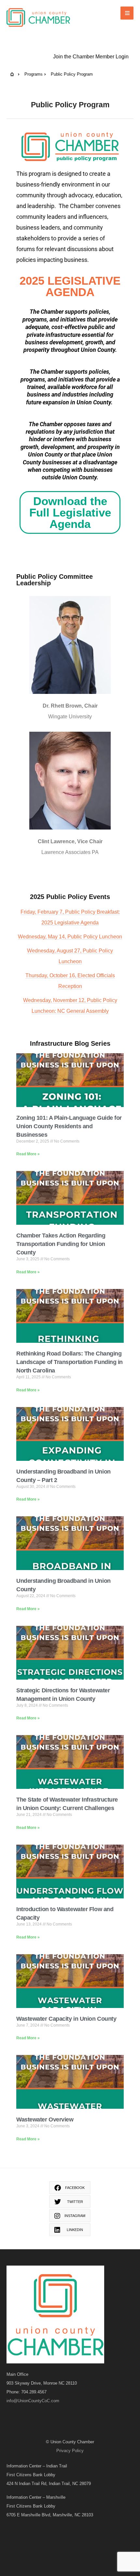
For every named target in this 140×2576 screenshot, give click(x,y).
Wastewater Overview (45, 2119)
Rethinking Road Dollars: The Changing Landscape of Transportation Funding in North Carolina (70, 1362)
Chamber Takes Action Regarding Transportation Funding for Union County (61, 1244)
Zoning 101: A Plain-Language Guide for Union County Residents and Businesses (69, 1126)
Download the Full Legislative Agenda (70, 512)
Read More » (28, 1154)
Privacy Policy (70, 2451)
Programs (34, 74)
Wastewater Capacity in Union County (66, 2019)
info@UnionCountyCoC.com (33, 2401)
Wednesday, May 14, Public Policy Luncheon (70, 937)
